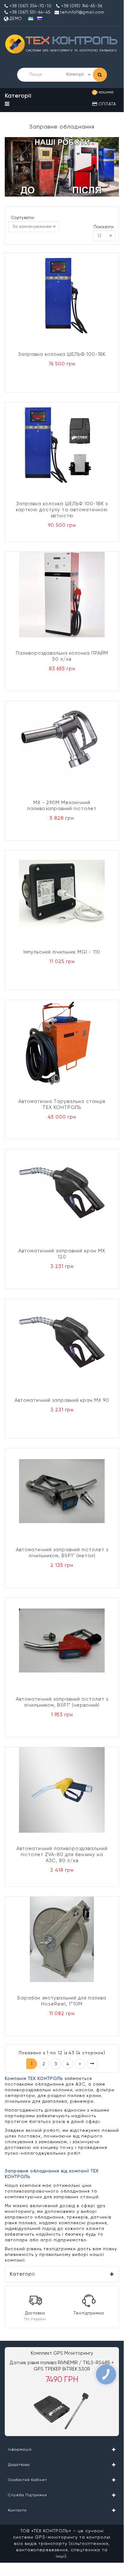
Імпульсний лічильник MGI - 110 (62, 952)
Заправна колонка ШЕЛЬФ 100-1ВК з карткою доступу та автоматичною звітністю (62, 510)
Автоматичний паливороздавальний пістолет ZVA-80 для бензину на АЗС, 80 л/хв (62, 1855)
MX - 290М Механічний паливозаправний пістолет (62, 806)
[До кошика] (113, 104)
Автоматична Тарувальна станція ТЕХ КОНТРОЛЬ (62, 1105)
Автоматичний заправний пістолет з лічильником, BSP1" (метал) (62, 1553)
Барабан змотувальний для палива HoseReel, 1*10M (62, 2001)
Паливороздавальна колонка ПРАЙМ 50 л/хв (62, 656)
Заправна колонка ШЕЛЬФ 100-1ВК (62, 354)
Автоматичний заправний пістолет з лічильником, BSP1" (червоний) (62, 1702)
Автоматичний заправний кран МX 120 (62, 1254)
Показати (104, 227)
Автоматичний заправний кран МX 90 (62, 1400)
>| (92, 2064)
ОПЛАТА (107, 104)
